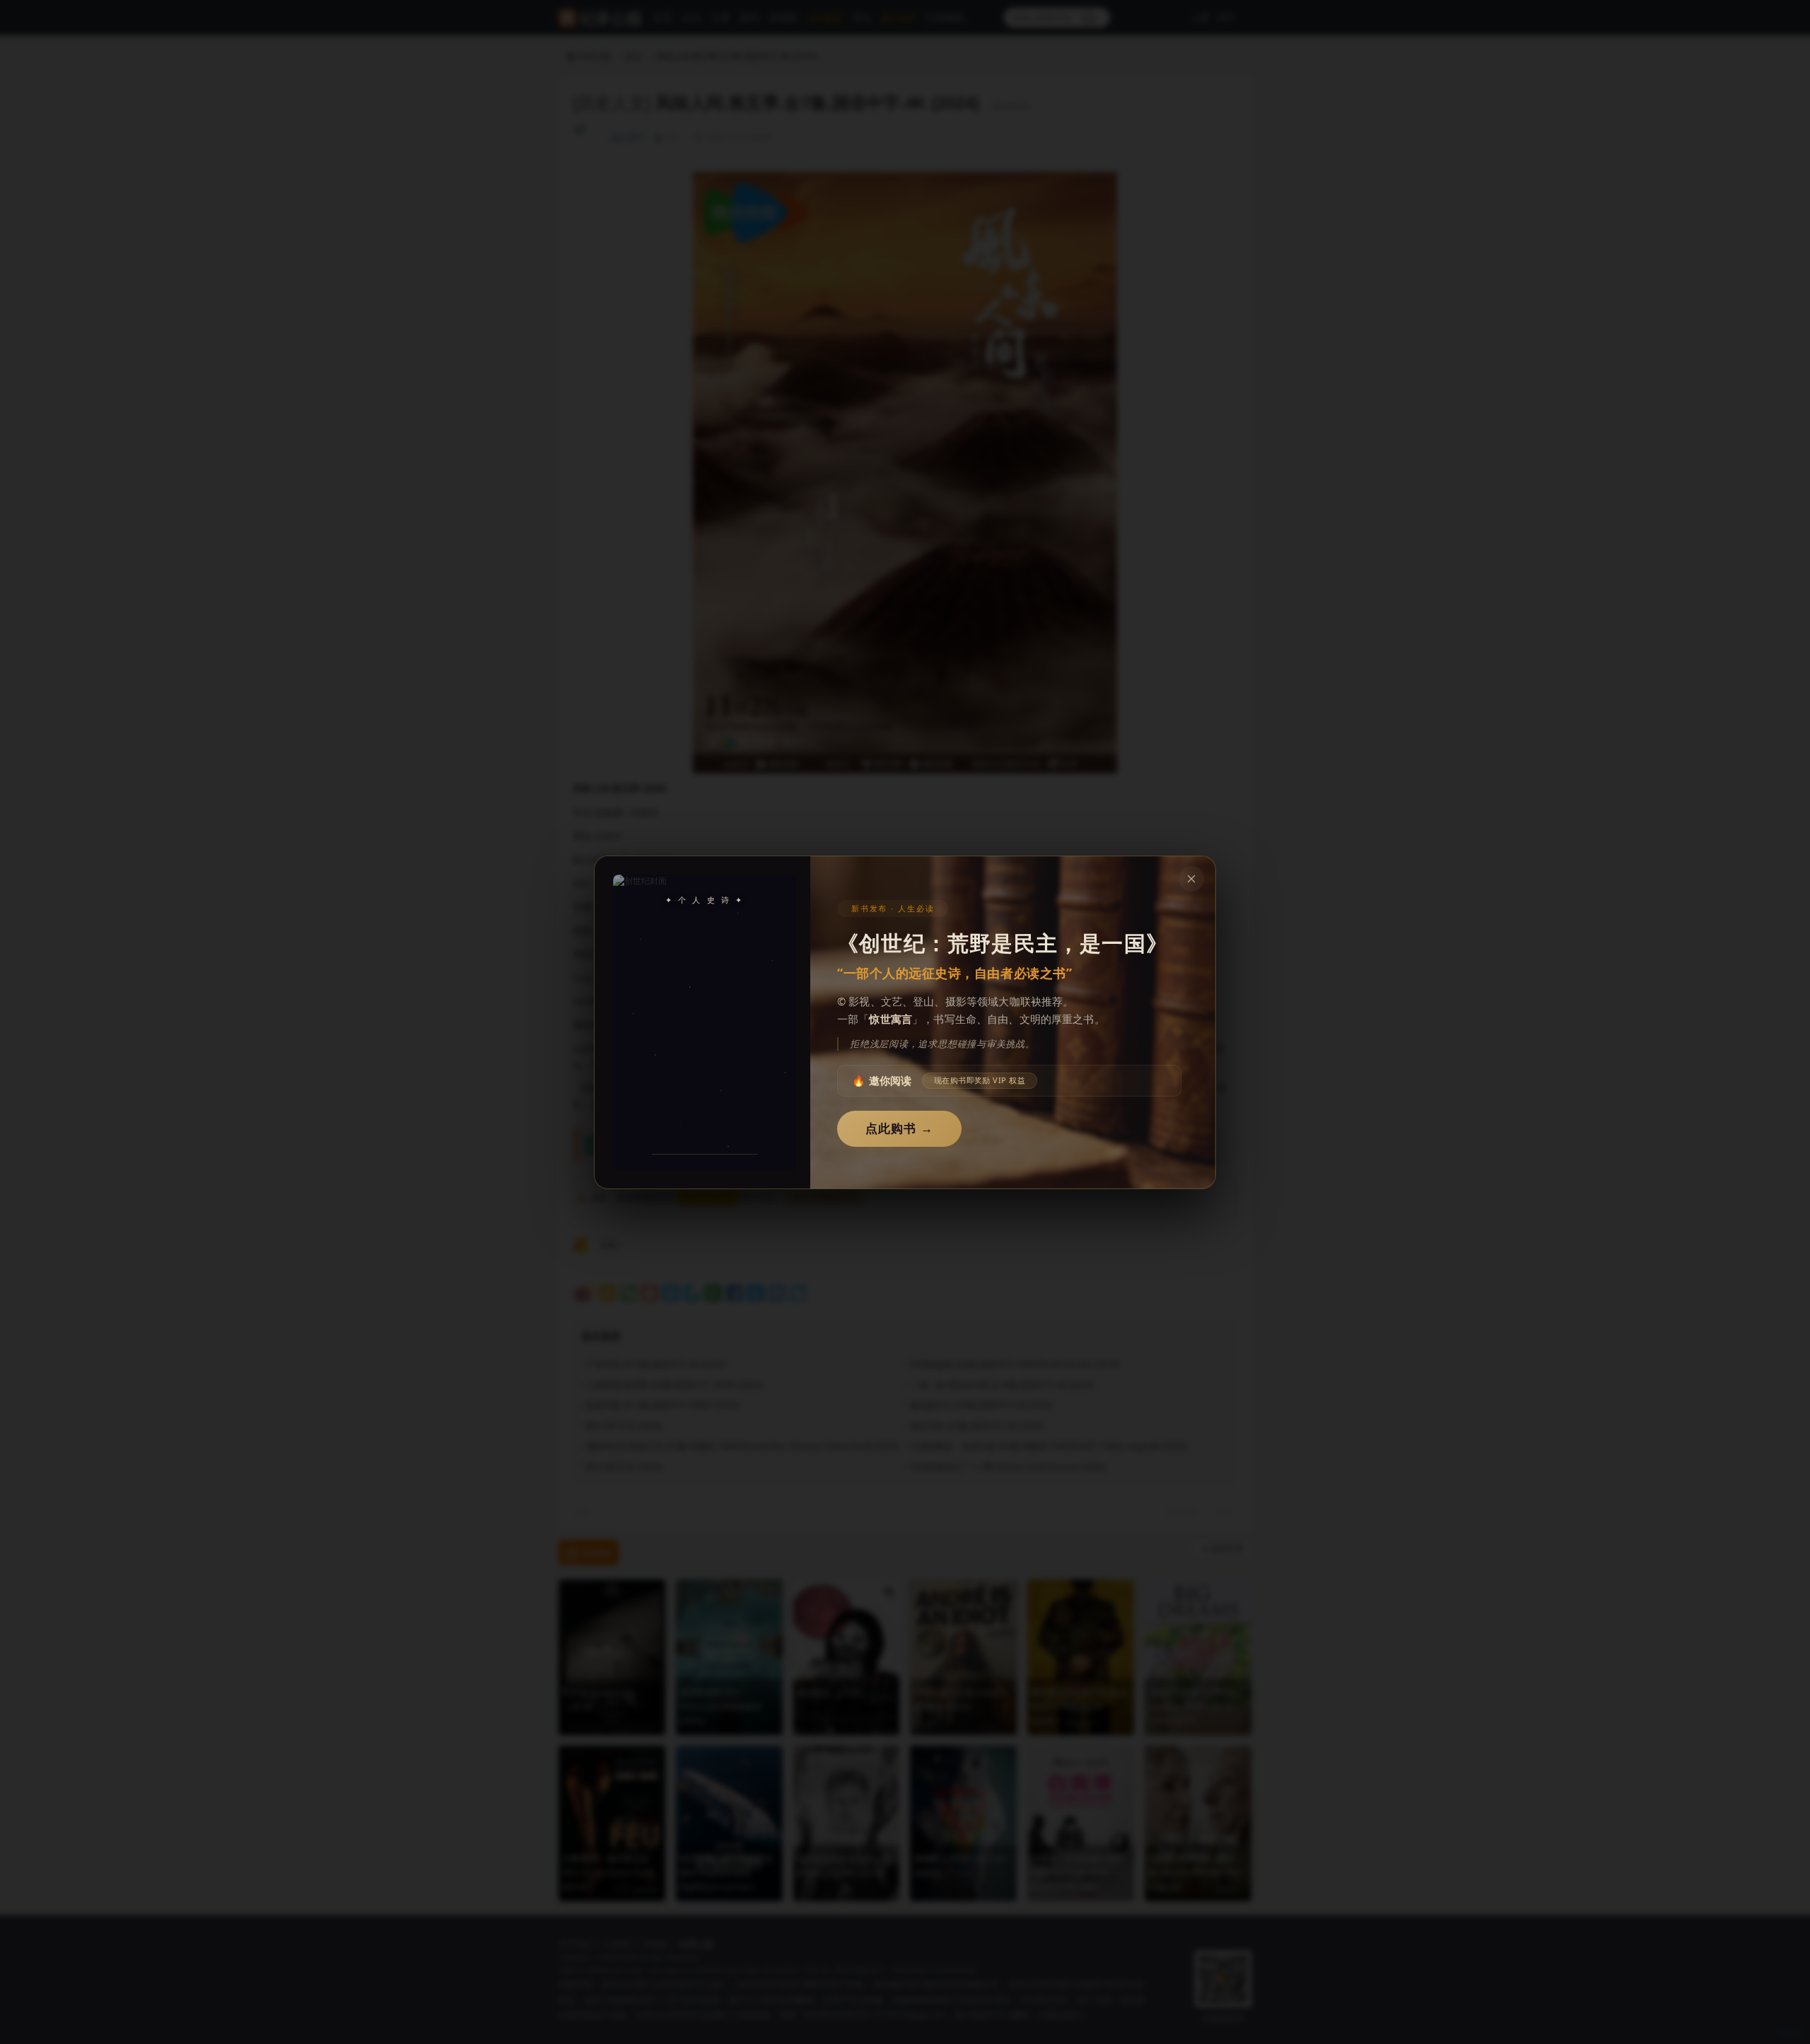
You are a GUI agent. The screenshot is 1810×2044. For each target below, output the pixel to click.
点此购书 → (899, 1129)
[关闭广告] (1191, 879)
